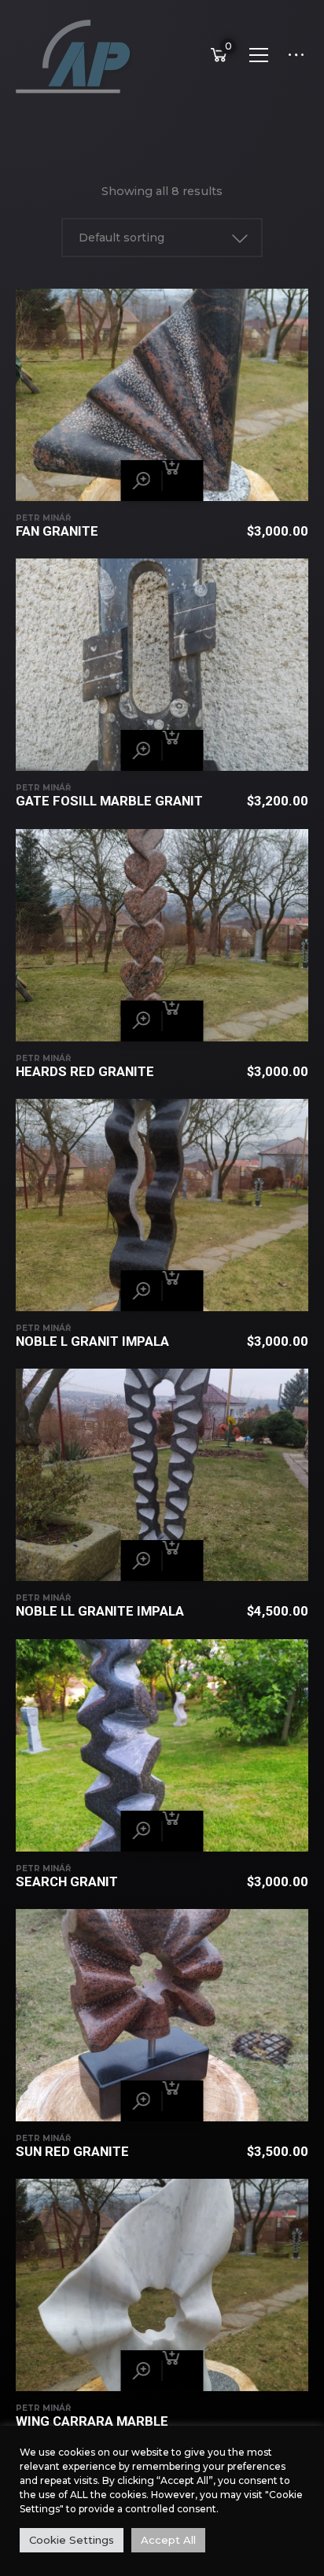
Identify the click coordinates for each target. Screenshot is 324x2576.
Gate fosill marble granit (109, 801)
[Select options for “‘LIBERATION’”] (183, 481)
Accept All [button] (168, 2540)
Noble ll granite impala (100, 1611)
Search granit (67, 1881)
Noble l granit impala (92, 1341)
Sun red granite (72, 2151)
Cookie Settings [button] (72, 2540)
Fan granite (57, 531)
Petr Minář (43, 518)
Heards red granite (85, 1071)
